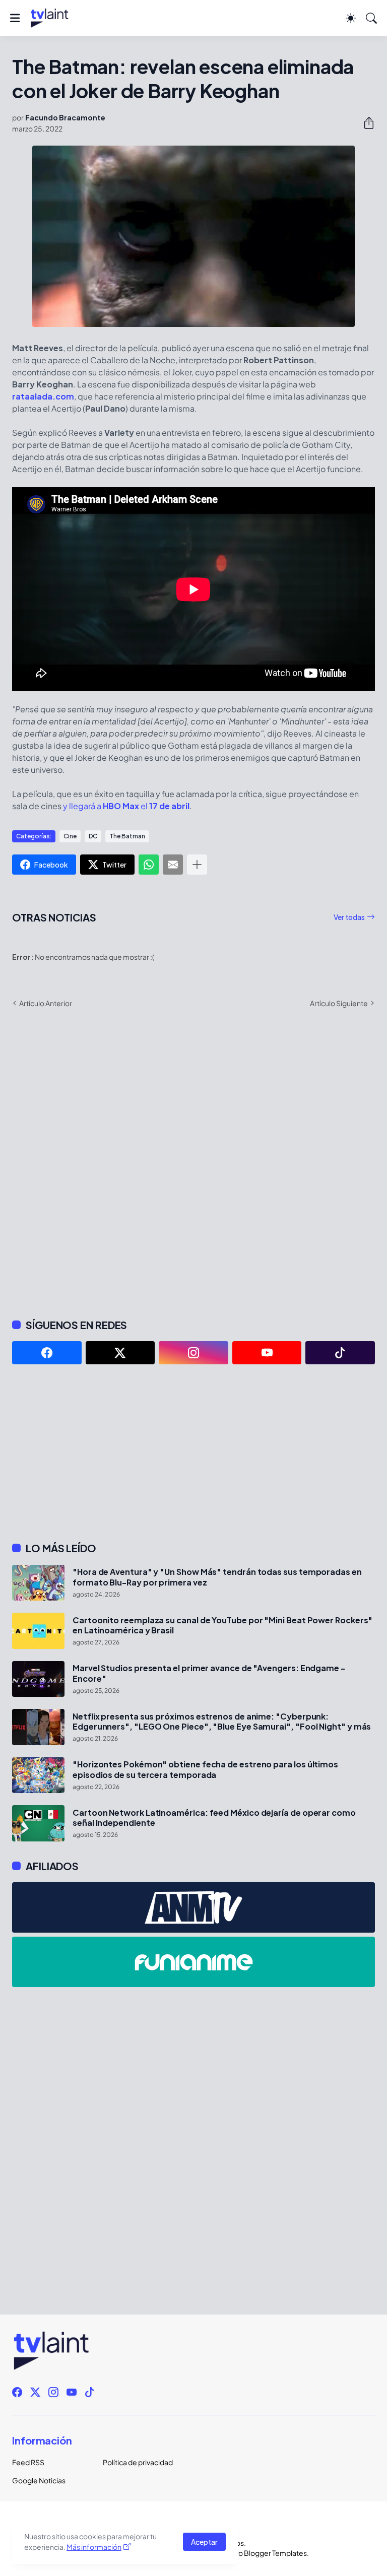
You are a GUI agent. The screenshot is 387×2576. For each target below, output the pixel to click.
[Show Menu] (15, 18)
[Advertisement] (193, 1453)
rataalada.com (43, 396)
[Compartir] (365, 123)
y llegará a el (126, 806)
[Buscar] (371, 18)
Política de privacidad (138, 2462)
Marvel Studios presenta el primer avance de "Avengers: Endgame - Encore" (209, 1673)
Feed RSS (28, 2462)
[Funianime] (193, 1962)
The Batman (127, 836)
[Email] (173, 865)
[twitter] (120, 1353)
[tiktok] (340, 1353)
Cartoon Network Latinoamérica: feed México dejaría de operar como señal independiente (214, 1818)
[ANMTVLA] (193, 1907)
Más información (94, 2547)
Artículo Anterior (46, 1003)
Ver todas (349, 917)
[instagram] (193, 1353)
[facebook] (47, 1353)
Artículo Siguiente (339, 1003)
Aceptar (204, 2542)
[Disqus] (193, 1162)
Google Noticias (39, 2480)
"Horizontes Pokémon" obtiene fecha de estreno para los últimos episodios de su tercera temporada (205, 1769)
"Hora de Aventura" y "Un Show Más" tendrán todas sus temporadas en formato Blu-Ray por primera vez (217, 1577)
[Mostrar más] (197, 865)
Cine (70, 836)
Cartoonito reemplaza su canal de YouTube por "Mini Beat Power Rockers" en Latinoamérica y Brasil (222, 1625)
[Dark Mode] (351, 18)
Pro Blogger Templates (269, 2553)
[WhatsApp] (149, 865)
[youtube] (267, 1353)
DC (93, 836)
